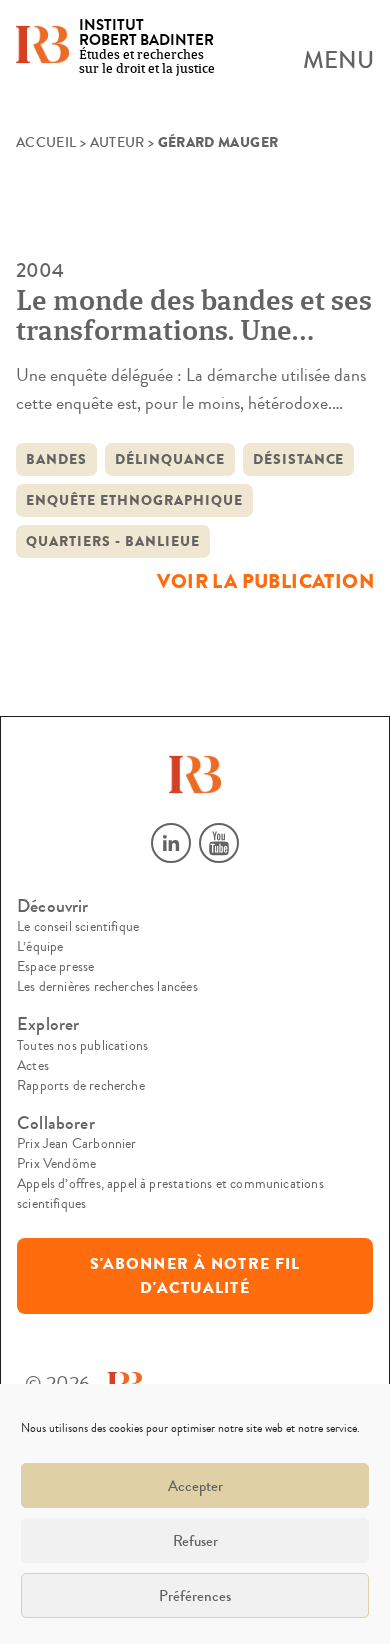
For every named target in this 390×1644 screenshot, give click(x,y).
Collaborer (56, 1123)
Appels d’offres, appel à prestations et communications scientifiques (170, 1194)
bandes (56, 459)
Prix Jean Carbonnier (77, 1144)
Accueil (46, 143)
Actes (33, 1066)
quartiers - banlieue (113, 541)
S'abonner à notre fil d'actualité (195, 1276)
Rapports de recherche (81, 1086)
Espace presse (55, 967)
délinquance (170, 459)
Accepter (195, 1486)
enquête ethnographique (134, 500)
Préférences (195, 1596)
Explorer (48, 1024)
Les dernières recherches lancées (107, 987)
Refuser (195, 1541)
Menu (338, 61)
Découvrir (53, 906)
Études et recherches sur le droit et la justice (147, 47)
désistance (299, 459)
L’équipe (40, 947)
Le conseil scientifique (78, 927)
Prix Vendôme (56, 1164)
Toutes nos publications (82, 1046)
